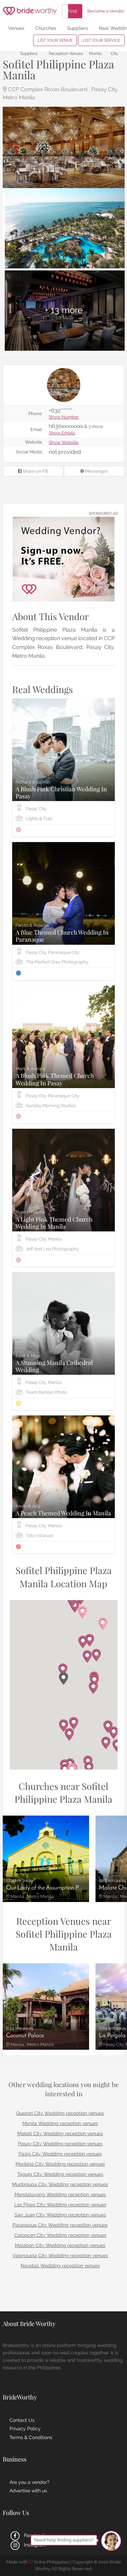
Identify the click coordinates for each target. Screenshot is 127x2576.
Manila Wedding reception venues (60, 2123)
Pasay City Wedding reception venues (60, 2144)
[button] (63, 1679)
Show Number (64, 417)
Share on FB (35, 471)
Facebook (34, 2535)
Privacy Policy (25, 2429)
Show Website (64, 443)
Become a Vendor (106, 11)
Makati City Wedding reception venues (60, 2133)
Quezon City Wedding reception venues (60, 2113)
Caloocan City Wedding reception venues (60, 2235)
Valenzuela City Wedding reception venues (60, 2255)
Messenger (96, 471)
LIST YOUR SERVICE (101, 40)
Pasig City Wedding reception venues (60, 2154)
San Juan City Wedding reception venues (60, 2215)
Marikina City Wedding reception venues (60, 2164)
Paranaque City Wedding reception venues (60, 2225)
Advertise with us (28, 2491)
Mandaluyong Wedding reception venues (60, 2194)
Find (72, 11)
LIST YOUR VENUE (55, 40)
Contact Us (22, 2420)
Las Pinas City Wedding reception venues (60, 2205)
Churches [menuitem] (46, 28)
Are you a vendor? (29, 2482)
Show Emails (62, 433)
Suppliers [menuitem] (78, 28)
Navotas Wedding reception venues (60, 2266)
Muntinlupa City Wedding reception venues (60, 2184)
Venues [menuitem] (16, 28)
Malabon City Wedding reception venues (60, 2245)
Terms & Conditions (31, 2437)
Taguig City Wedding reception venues (60, 2174)
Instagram (35, 2545)
